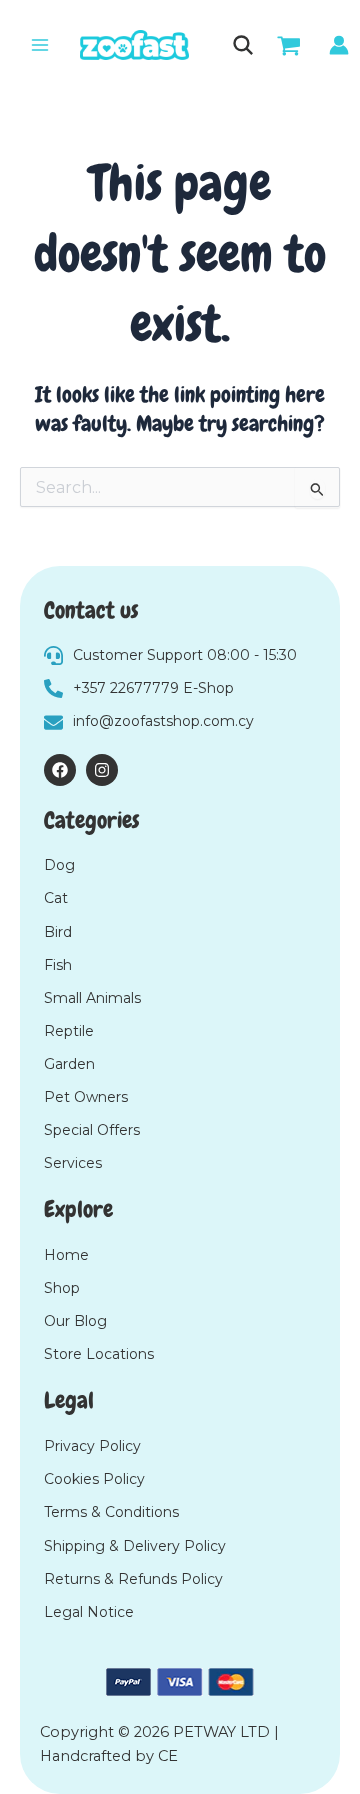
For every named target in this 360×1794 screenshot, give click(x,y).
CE (168, 1756)
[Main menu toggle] (40, 45)
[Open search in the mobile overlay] (241, 45)
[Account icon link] (339, 45)
